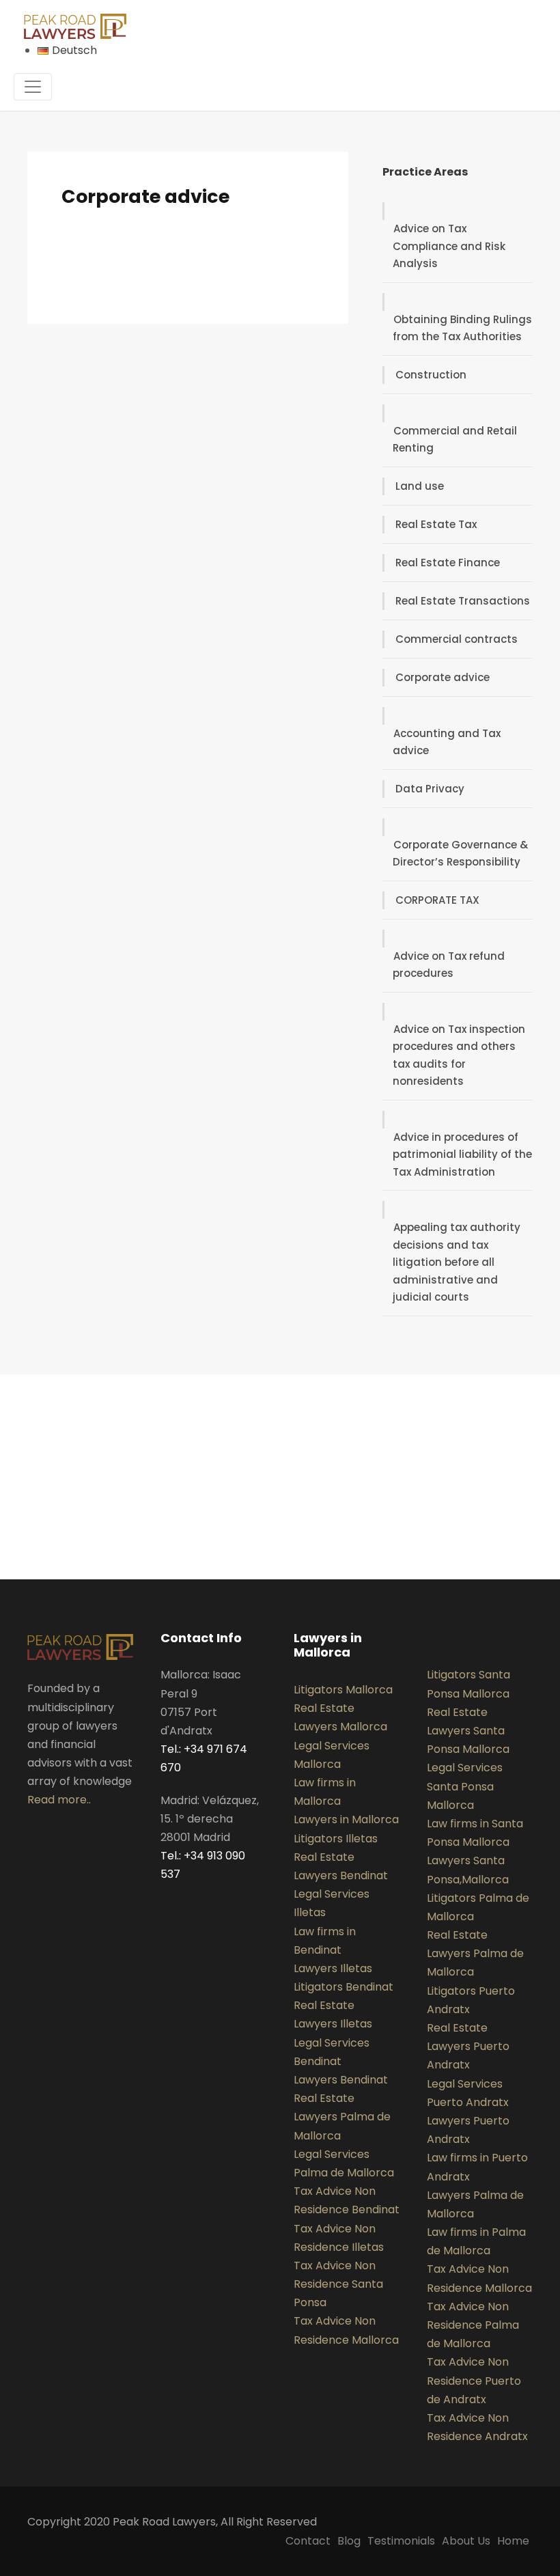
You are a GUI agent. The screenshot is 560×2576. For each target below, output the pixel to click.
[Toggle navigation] (33, 87)
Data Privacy (430, 789)
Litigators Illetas (336, 1839)
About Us (466, 2541)
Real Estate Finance (448, 563)
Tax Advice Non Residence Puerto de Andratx (474, 2380)
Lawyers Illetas (333, 1968)
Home (513, 2541)
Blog (349, 2541)
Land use (420, 486)
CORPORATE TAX (437, 900)
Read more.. (59, 1800)
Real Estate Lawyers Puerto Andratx (468, 2046)
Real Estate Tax (436, 524)
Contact (308, 2541)
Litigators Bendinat (344, 1987)
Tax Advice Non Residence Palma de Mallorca (473, 2325)
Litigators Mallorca (343, 1690)
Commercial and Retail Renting (455, 440)
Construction (431, 375)
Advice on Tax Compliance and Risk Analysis (449, 246)
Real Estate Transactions (463, 601)
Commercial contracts (457, 639)
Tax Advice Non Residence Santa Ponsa (338, 2284)
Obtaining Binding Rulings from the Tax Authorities (462, 328)
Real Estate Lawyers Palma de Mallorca (342, 2117)
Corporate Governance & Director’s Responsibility (460, 854)
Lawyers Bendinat (341, 2080)
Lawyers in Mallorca (346, 1819)
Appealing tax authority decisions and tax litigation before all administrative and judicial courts (457, 1262)
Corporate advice (443, 677)
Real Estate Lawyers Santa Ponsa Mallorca (468, 1731)
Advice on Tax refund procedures (449, 965)
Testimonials (401, 2541)
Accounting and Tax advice (447, 742)
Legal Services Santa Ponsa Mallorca (465, 1786)
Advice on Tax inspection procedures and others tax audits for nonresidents (459, 1055)
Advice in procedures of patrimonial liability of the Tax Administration (462, 1154)
